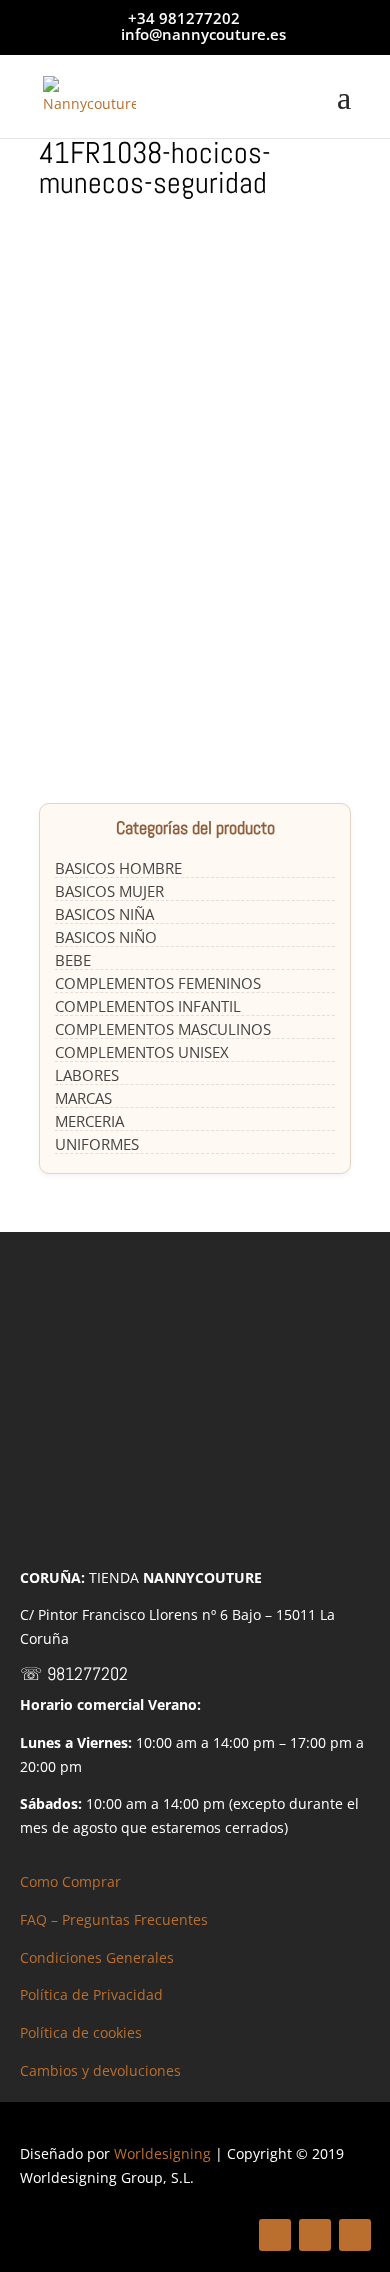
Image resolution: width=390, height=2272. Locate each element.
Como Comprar (70, 1881)
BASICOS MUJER (109, 891)
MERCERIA (89, 1121)
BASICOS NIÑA (104, 914)
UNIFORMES (97, 1144)
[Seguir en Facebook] (275, 2235)
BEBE (73, 960)
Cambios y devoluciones (100, 2070)
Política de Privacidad (91, 1994)
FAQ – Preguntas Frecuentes (114, 1919)
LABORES (87, 1075)
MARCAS (83, 1098)
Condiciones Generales (97, 1957)
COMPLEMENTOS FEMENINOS (158, 983)
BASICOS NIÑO (106, 937)
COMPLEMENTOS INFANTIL (148, 1006)
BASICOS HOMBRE (118, 868)
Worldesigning (162, 2153)
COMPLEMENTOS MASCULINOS (163, 1029)
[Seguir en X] (315, 2235)
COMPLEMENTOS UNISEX (142, 1052)
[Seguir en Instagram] (355, 2235)
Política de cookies (81, 2032)
